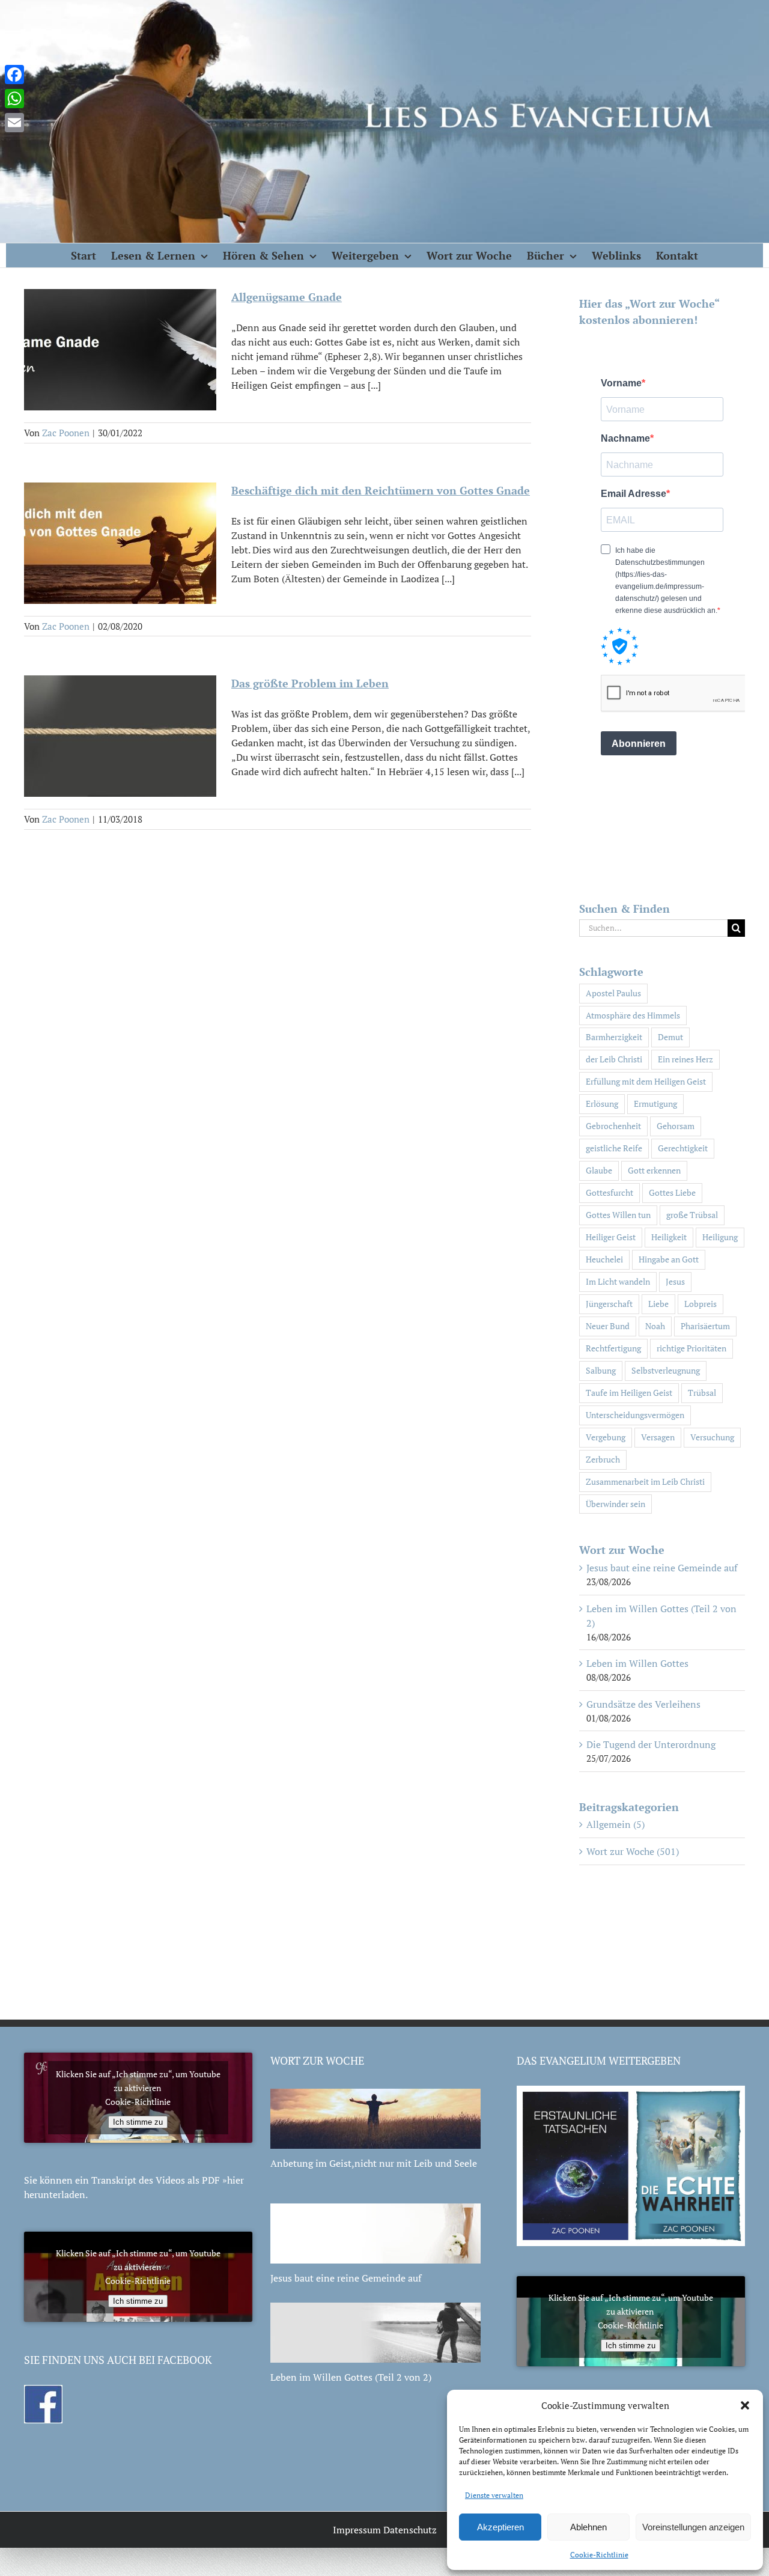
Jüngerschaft (609, 1304)
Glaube (599, 1170)
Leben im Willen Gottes (637, 1663)
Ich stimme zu (138, 2122)
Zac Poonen (66, 433)
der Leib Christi (614, 1059)
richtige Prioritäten (691, 1348)
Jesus (675, 1281)
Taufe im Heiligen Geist (629, 1393)
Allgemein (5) (616, 1824)
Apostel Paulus (613, 993)
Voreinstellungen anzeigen (693, 2527)
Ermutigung (655, 1104)
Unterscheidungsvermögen (635, 1415)
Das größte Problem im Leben (310, 683)
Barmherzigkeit (614, 1037)
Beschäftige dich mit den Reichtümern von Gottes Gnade (381, 490)
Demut (670, 1037)
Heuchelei (604, 1259)
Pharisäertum (705, 1326)
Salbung (601, 1370)
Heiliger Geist (611, 1237)
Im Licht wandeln (618, 1281)
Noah (655, 1326)
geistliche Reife (614, 1148)
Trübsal (702, 1393)
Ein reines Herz (685, 1059)
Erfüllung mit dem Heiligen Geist (646, 1081)
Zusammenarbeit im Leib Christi (645, 1481)
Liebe (658, 1304)
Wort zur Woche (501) (633, 1851)
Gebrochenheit (613, 1126)
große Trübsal (692, 1215)
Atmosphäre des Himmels (633, 1015)
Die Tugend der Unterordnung (651, 1744)
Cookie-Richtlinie (599, 2555)
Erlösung (602, 1104)
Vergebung (606, 1437)
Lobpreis (701, 1304)
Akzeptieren (500, 2527)
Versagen (658, 1437)
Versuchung (712, 1437)
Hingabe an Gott (669, 1259)
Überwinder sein (616, 1504)
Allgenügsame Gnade (287, 297)
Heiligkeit (669, 1237)
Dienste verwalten (494, 2495)
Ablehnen (588, 2527)
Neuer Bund (608, 1326)
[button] (745, 2405)
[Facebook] (14, 75)
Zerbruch (603, 1459)
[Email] (14, 123)
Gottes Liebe (672, 1192)
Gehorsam (676, 1126)
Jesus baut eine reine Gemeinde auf (662, 1568)
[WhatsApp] (14, 99)
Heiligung (720, 1237)
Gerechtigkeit (683, 1148)
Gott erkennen (654, 1170)
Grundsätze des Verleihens (643, 1704)
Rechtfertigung (613, 1348)
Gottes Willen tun (618, 1215)
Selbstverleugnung (666, 1370)
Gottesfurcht (609, 1192)
